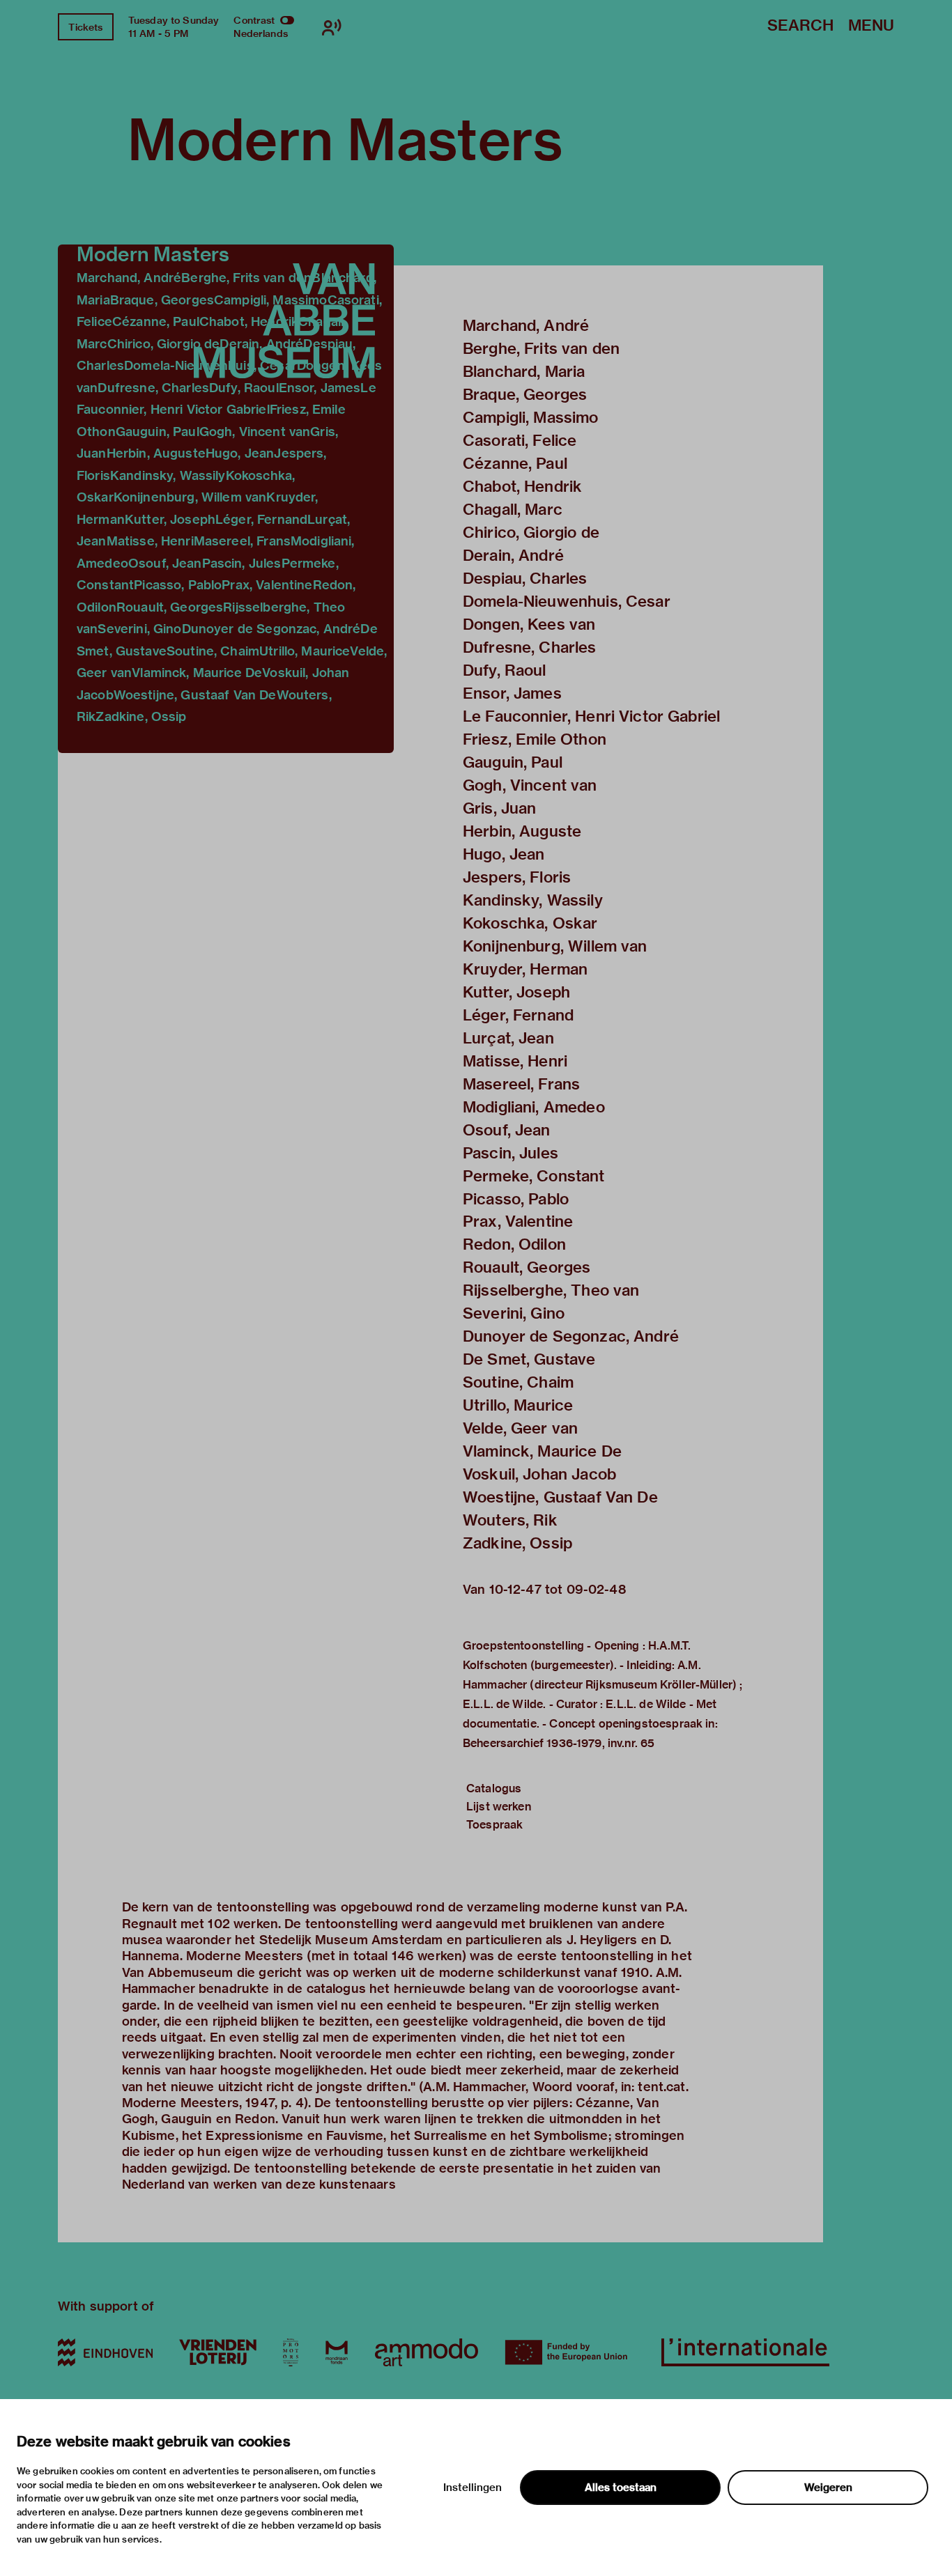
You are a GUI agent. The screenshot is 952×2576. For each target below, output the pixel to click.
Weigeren (828, 2488)
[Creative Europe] (570, 2352)
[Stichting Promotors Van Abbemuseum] (291, 2352)
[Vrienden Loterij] (217, 2352)
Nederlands (261, 33)
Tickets (85, 27)
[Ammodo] (427, 2352)
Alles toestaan (621, 2488)
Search (800, 26)
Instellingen (473, 2488)
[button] (226, 499)
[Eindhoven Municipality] (105, 2352)
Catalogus (494, 1789)
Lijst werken (499, 1807)
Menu (871, 26)
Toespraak (494, 1825)
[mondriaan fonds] (337, 2352)
